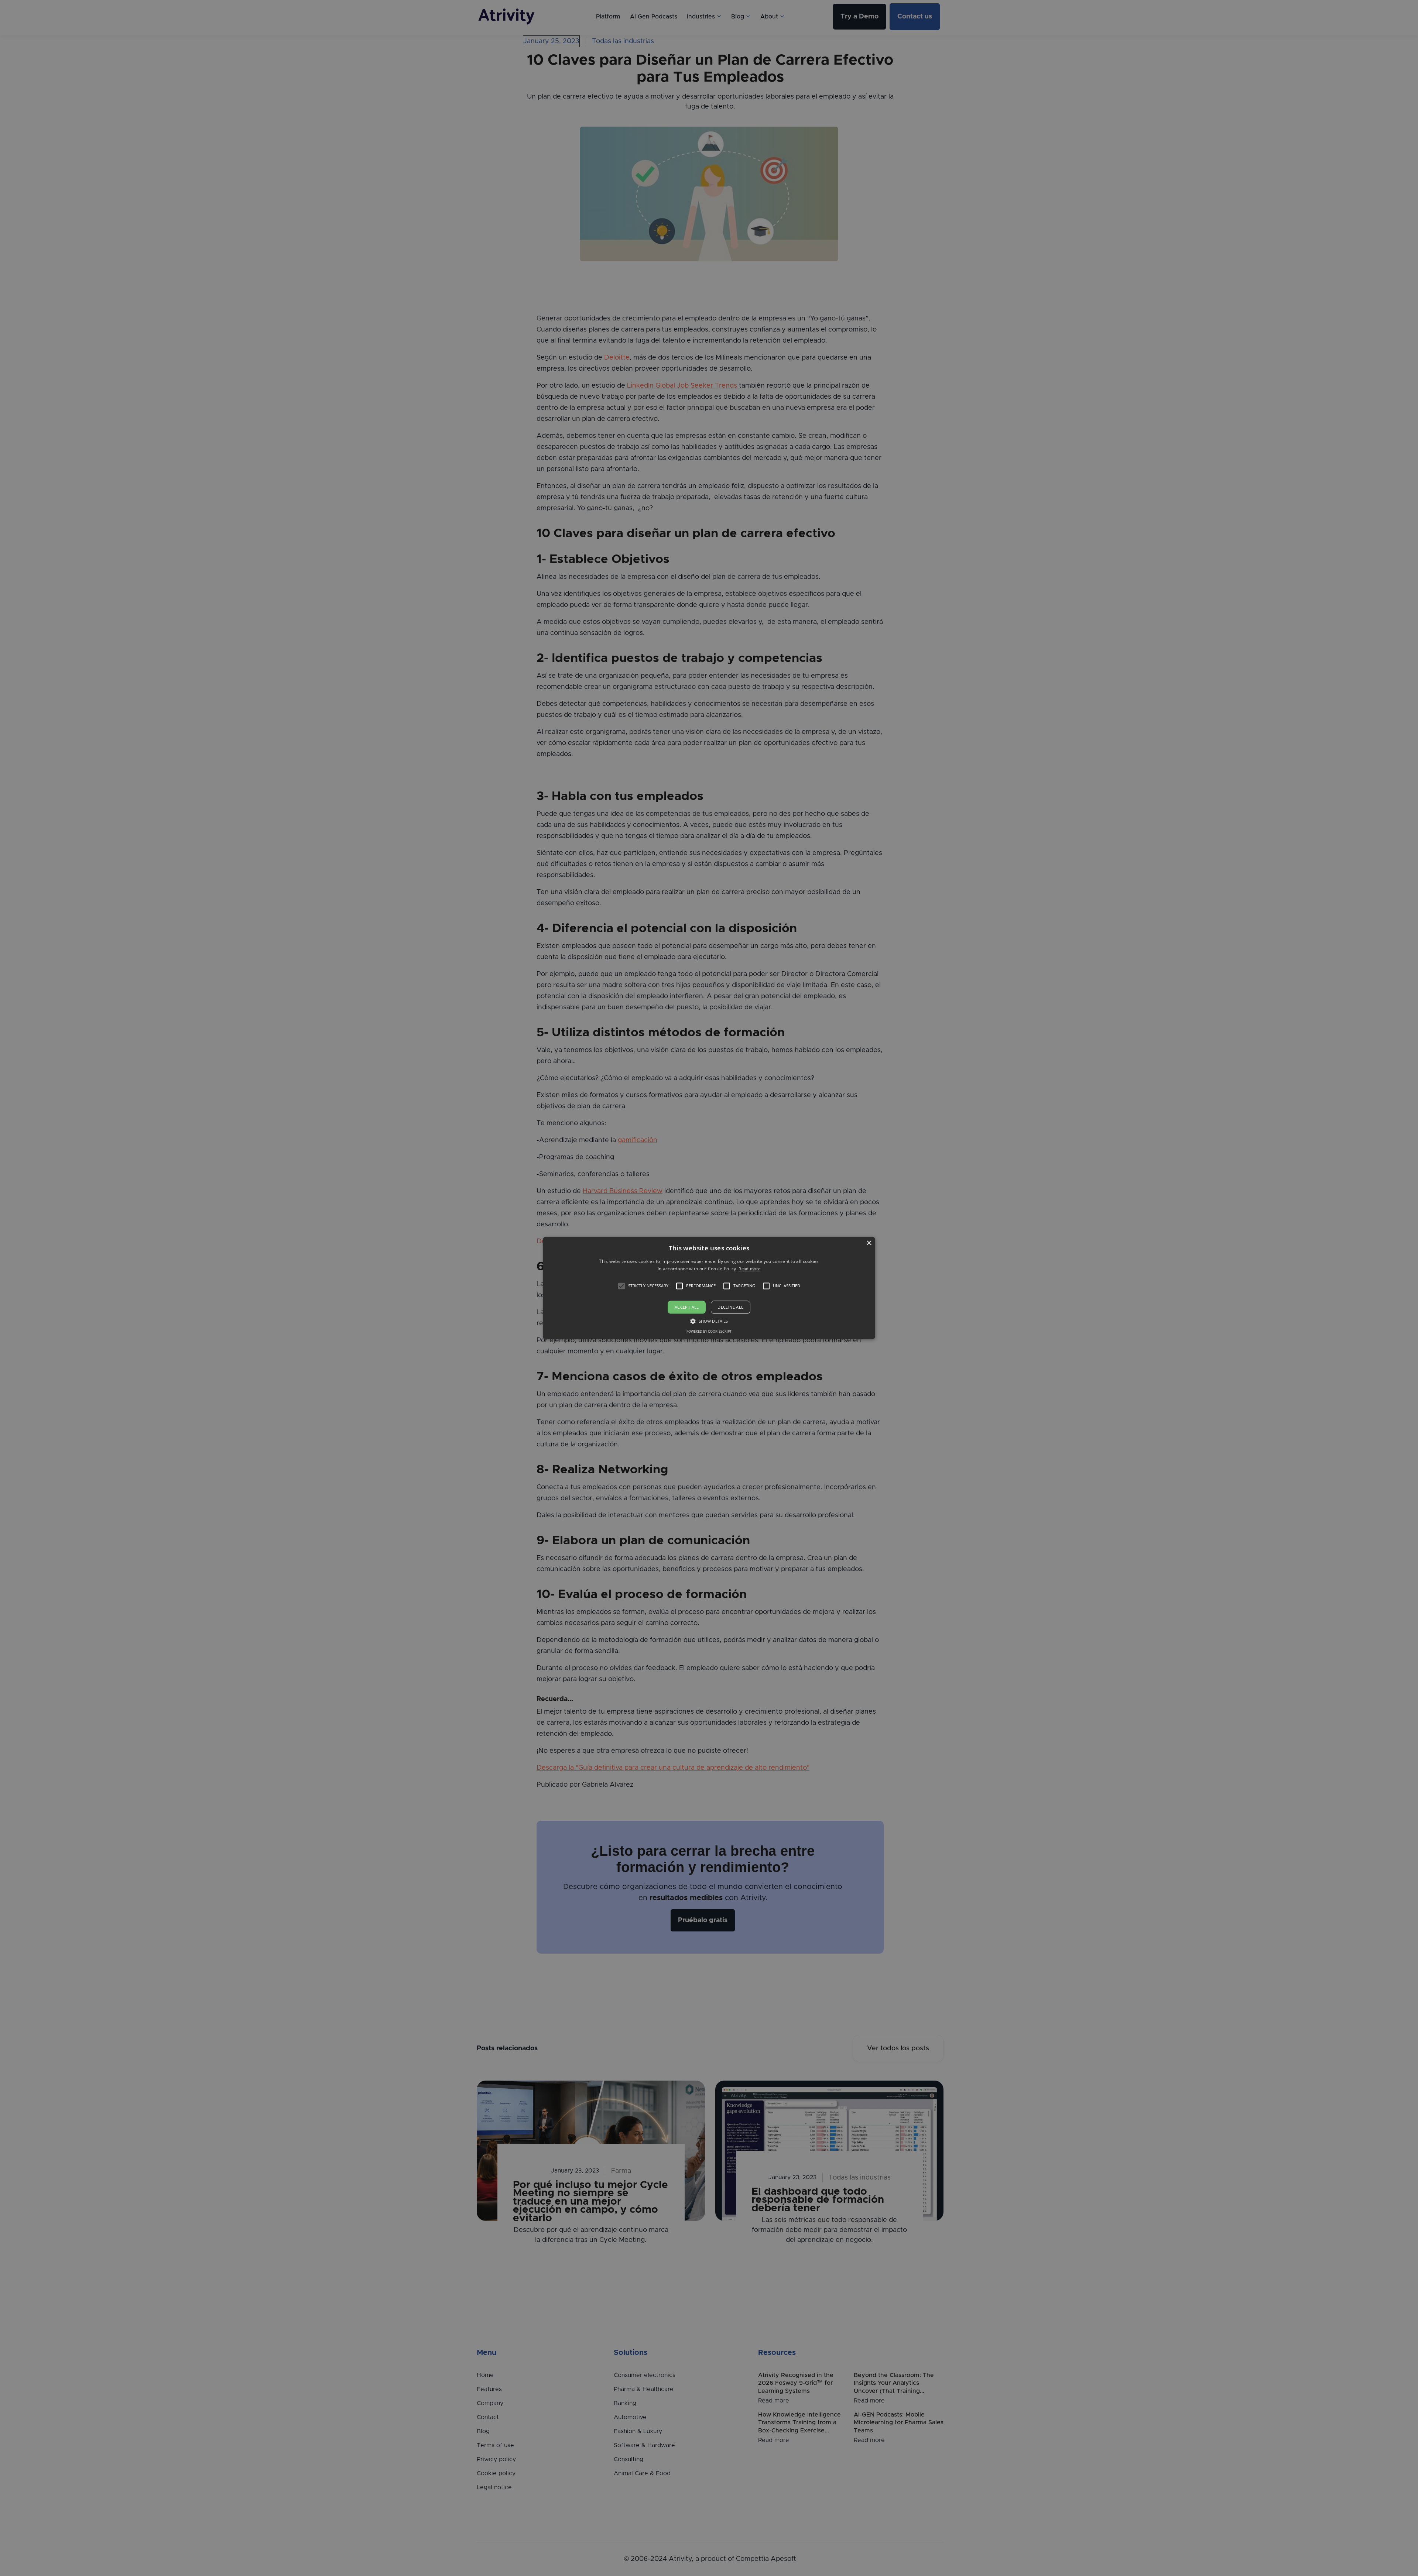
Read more (749, 1269)
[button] (621, 1286)
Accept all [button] (687, 1307)
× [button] (869, 1243)
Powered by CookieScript (709, 1332)
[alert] (709, 1288)
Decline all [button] (730, 1307)
